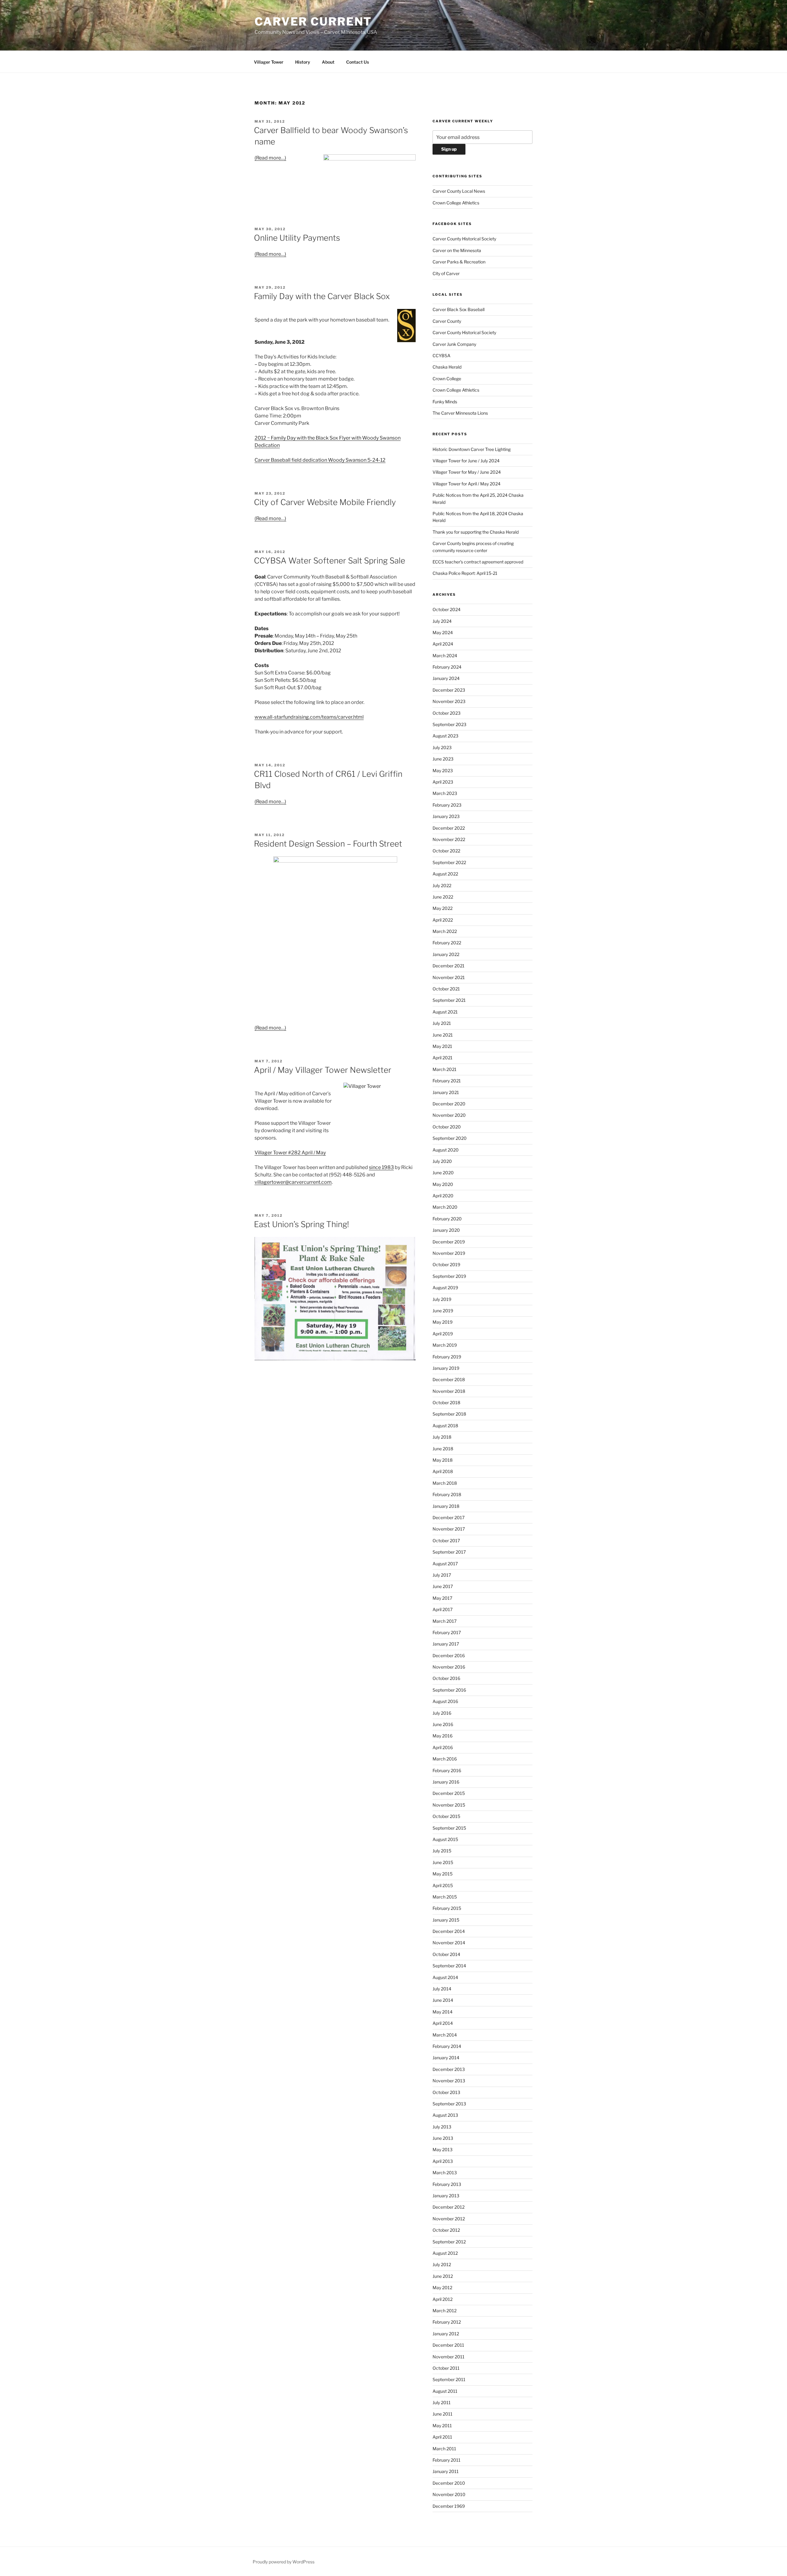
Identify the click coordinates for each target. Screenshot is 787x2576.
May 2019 (443, 1322)
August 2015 (445, 1839)
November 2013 (449, 2081)
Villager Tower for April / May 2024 (467, 484)
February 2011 (447, 2460)
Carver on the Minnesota (457, 250)
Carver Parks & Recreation (459, 262)
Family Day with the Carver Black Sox (322, 296)
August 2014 (445, 1977)
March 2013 (445, 2173)
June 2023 (443, 759)
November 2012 (449, 2219)
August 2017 (445, 1564)
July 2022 (442, 885)
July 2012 (442, 2264)
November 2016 (449, 1667)
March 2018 (445, 1483)
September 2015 (449, 1828)
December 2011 (448, 2345)
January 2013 (446, 2196)
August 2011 (445, 2391)
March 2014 (445, 2035)
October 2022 (446, 851)
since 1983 (381, 1167)
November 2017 (449, 1529)
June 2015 (443, 1862)
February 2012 (447, 2322)
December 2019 (449, 1242)
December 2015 (449, 1793)
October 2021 (446, 989)
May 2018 (443, 1460)
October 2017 (446, 1541)
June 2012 (443, 2276)
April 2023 (443, 782)
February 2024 (447, 667)
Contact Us (358, 62)
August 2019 (445, 1288)
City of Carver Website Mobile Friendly (325, 502)
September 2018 (449, 1414)
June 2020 (443, 1173)
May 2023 (443, 770)
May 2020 (443, 1184)
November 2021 (449, 977)
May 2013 (443, 2149)
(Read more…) (270, 158)
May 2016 (443, 1736)
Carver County (447, 321)
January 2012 (446, 2334)
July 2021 (442, 1023)
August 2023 (445, 736)
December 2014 (449, 1931)
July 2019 (442, 1299)
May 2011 (442, 2426)
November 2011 (449, 2357)
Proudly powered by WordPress (284, 2562)
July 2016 (442, 1713)
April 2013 (443, 2161)
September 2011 (449, 2379)
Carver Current (313, 22)
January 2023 (446, 816)
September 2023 (449, 724)
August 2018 (445, 1426)
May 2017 (442, 1598)
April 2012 (443, 2299)
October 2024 (447, 609)
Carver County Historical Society (464, 239)
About (328, 62)
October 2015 (446, 1816)
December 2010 (449, 2483)
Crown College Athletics (456, 203)
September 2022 (449, 862)
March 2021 (445, 1069)
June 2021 (443, 1035)
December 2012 (449, 2207)
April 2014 (443, 2023)
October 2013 (446, 2092)
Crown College (447, 379)
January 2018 (446, 1506)
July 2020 (442, 1161)
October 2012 (446, 2230)
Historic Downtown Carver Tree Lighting (472, 449)
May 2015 (443, 1874)
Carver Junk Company (454, 344)
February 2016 (447, 1770)
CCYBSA (441, 356)
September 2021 (449, 1000)
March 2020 (445, 1207)
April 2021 (443, 1058)
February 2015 (447, 1908)
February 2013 (447, 2184)
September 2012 (449, 2242)
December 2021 (449, 966)
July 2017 (442, 1575)
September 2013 (449, 2104)
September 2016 (449, 1690)
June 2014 (443, 2000)
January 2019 (446, 1368)
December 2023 (449, 690)
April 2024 (443, 644)
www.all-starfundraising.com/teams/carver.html (309, 717)
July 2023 (442, 747)
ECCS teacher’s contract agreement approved (478, 562)
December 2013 (449, 2069)
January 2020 (446, 1230)
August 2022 (445, 874)
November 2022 (449, 839)
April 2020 (443, 1196)
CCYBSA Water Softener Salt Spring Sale (330, 561)
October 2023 (447, 713)
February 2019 (447, 1357)
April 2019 (443, 1334)
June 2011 (443, 2414)
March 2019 (445, 1345)
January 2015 (446, 1920)
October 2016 (446, 1678)
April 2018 (443, 1471)
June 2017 (443, 1586)
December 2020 (449, 1104)
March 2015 (445, 1897)
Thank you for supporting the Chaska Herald (476, 532)
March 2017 (445, 1621)
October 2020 (447, 1127)
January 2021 (446, 1092)
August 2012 (445, 2253)
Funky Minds (445, 402)
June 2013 (443, 2138)
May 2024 (443, 632)
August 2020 (446, 1150)
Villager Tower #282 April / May (290, 1153)
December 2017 (449, 1517)
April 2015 (443, 1885)
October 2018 (446, 1403)
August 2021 (445, 1012)
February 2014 (447, 2046)
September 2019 (449, 1276)
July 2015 (442, 1851)
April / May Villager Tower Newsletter (323, 1070)
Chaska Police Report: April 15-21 (465, 573)
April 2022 (443, 920)
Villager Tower (269, 62)
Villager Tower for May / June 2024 (467, 472)
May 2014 (443, 2012)
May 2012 (442, 2288)
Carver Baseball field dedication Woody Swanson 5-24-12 (320, 460)
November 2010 (449, 2494)
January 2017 (446, 1644)
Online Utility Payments (297, 238)
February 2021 (447, 1081)
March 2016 (445, 1759)
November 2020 (449, 1115)
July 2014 (442, 1989)
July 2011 (442, 2402)
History (303, 62)
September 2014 (449, 1966)
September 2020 (450, 1138)
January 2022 (446, 954)
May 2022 (443, 908)
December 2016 (449, 1655)
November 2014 (449, 1943)
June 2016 (443, 1724)
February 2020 (447, 1219)
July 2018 (442, 1437)
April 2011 (442, 2437)
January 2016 (446, 1782)
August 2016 (445, 1701)
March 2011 (444, 2449)
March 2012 (445, 2311)
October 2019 (446, 1264)
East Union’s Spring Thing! (301, 1224)
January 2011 (446, 2471)
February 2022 (447, 943)
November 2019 (449, 1253)
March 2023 (445, 793)
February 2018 (447, 1494)
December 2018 (449, 1379)
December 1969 (449, 2506)
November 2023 (449, 701)
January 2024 (446, 678)
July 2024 (442, 621)
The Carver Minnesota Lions (460, 413)
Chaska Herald (447, 367)
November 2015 (449, 1805)
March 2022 (445, 931)
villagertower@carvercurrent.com (293, 1182)
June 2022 (443, 897)
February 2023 (447, 805)
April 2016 (443, 1747)
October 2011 (446, 2368)
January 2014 (446, 2058)
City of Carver (446, 273)
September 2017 (449, 1552)
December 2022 (449, 828)
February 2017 (447, 1632)
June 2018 (443, 1449)
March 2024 (445, 656)
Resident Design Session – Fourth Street (328, 844)
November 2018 (449, 1391)
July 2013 (442, 2127)
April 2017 (443, 1609)
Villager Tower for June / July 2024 (466, 461)
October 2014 (446, 1954)
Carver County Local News (459, 191)
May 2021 (442, 1046)
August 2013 (445, 2115)
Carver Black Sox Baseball (459, 309)
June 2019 (443, 1311)
